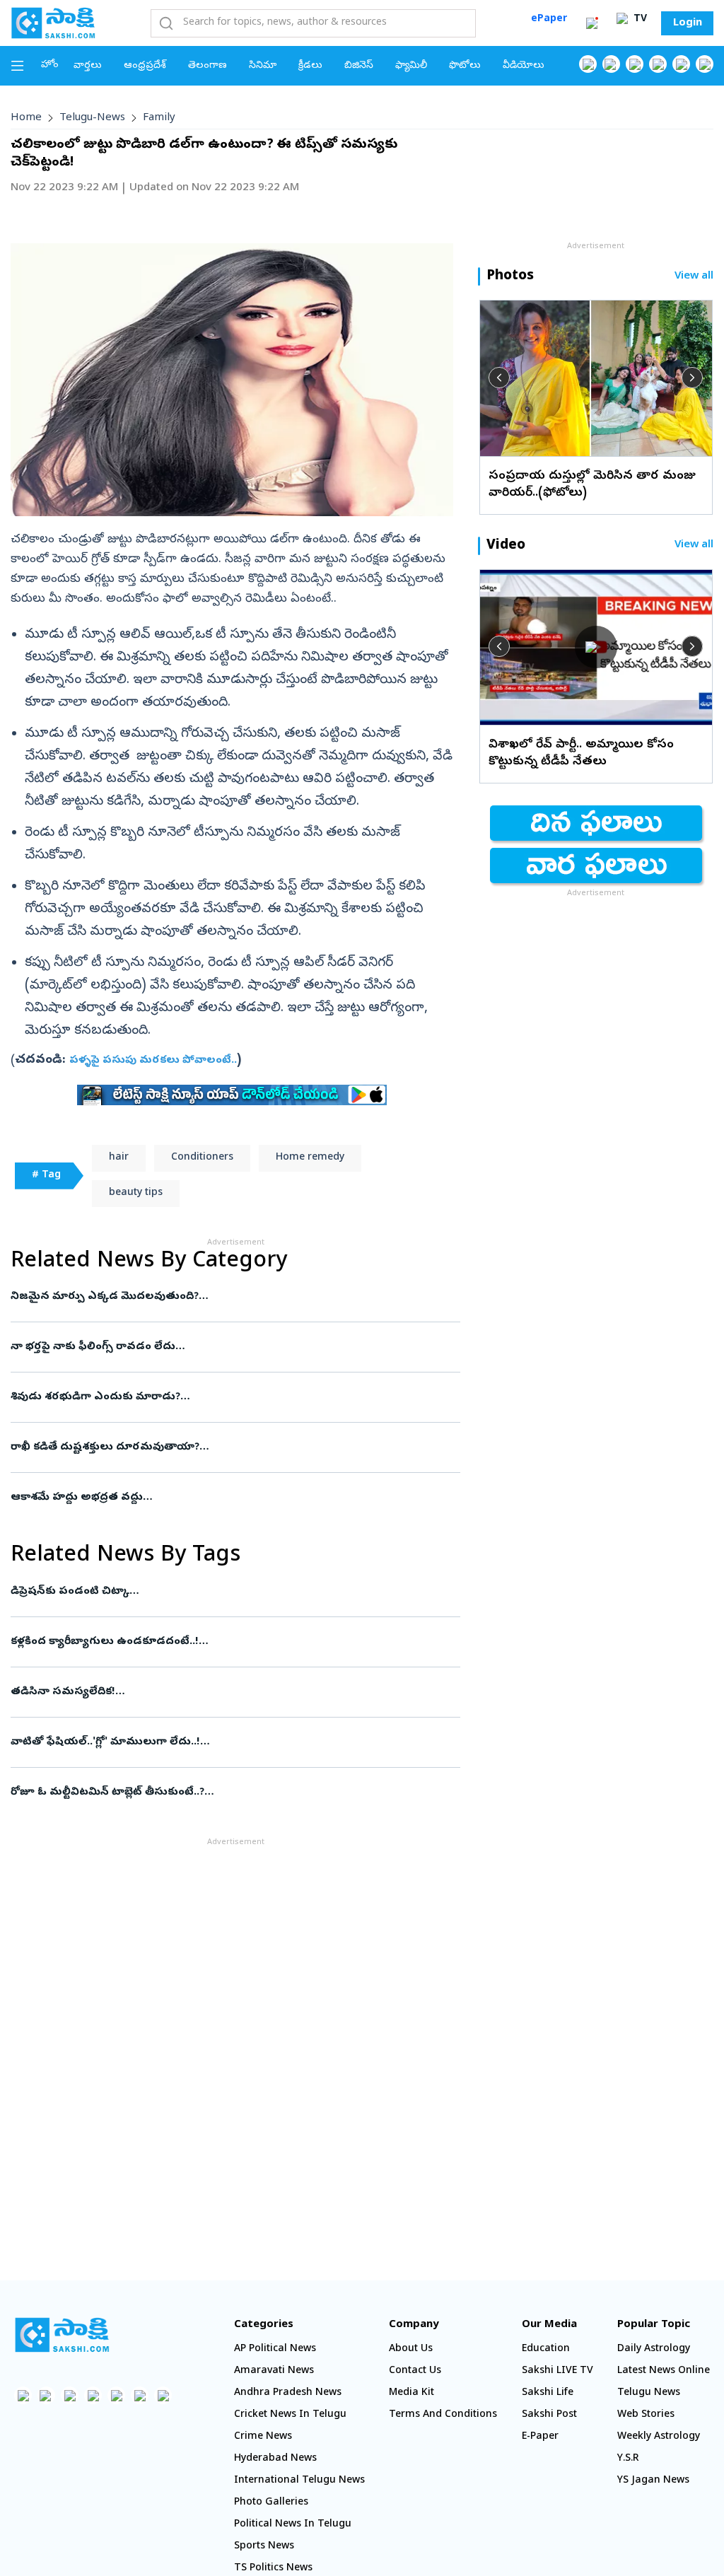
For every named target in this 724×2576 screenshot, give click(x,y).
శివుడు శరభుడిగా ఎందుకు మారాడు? (223, 1397)
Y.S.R (628, 2459)
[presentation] (499, 378)
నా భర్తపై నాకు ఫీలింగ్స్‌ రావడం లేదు (227, 1347)
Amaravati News (274, 2371)
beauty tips (136, 1193)
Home (26, 118)
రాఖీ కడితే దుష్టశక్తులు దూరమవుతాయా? (229, 1447)
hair (119, 1158)
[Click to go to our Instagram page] (658, 64)
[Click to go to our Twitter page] (635, 64)
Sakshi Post (549, 2415)
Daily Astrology (654, 2349)
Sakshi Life (548, 2393)
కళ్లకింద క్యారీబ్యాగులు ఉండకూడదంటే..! (227, 1642)
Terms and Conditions (443, 2415)
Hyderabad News (275, 2459)
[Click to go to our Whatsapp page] (611, 64)
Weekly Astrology (659, 2437)
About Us (411, 2349)
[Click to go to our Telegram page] (140, 2395)
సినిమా (263, 66)
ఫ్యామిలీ (411, 66)
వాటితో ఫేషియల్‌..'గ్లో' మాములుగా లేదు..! (234, 1742)
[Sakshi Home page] (53, 23)
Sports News (264, 2547)
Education (546, 2349)
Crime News (263, 2437)
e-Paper (540, 2437)
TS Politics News (273, 2569)
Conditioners (202, 1158)
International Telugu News (299, 2481)
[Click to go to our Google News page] (705, 64)
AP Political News (275, 2349)
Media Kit (411, 2393)
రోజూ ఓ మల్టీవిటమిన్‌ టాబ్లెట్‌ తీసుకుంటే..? (225, 1793)
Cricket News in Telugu (290, 2415)
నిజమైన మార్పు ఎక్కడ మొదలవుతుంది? (234, 1297)
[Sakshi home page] (62, 2335)
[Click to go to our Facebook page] (588, 64)
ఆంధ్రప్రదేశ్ (145, 66)
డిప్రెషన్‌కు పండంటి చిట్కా (230, 1592)
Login (688, 23)
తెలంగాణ (208, 66)
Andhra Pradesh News (288, 2393)
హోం (50, 65)
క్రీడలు (310, 66)
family (159, 118)
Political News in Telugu (293, 2525)
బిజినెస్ (359, 66)
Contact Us (415, 2371)
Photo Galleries (271, 2503)
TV (639, 19)
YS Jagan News (653, 2481)
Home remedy (310, 1158)
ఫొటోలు (465, 66)
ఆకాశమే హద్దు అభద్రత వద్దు (229, 1498)
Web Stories (646, 2415)
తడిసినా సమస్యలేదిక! (226, 1692)
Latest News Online (664, 2371)
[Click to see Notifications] (592, 23)
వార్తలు (88, 66)
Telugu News (649, 2393)
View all (694, 277)
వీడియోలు (524, 66)
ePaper (549, 19)
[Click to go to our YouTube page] (681, 64)
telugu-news (92, 118)
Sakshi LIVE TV (557, 2371)
